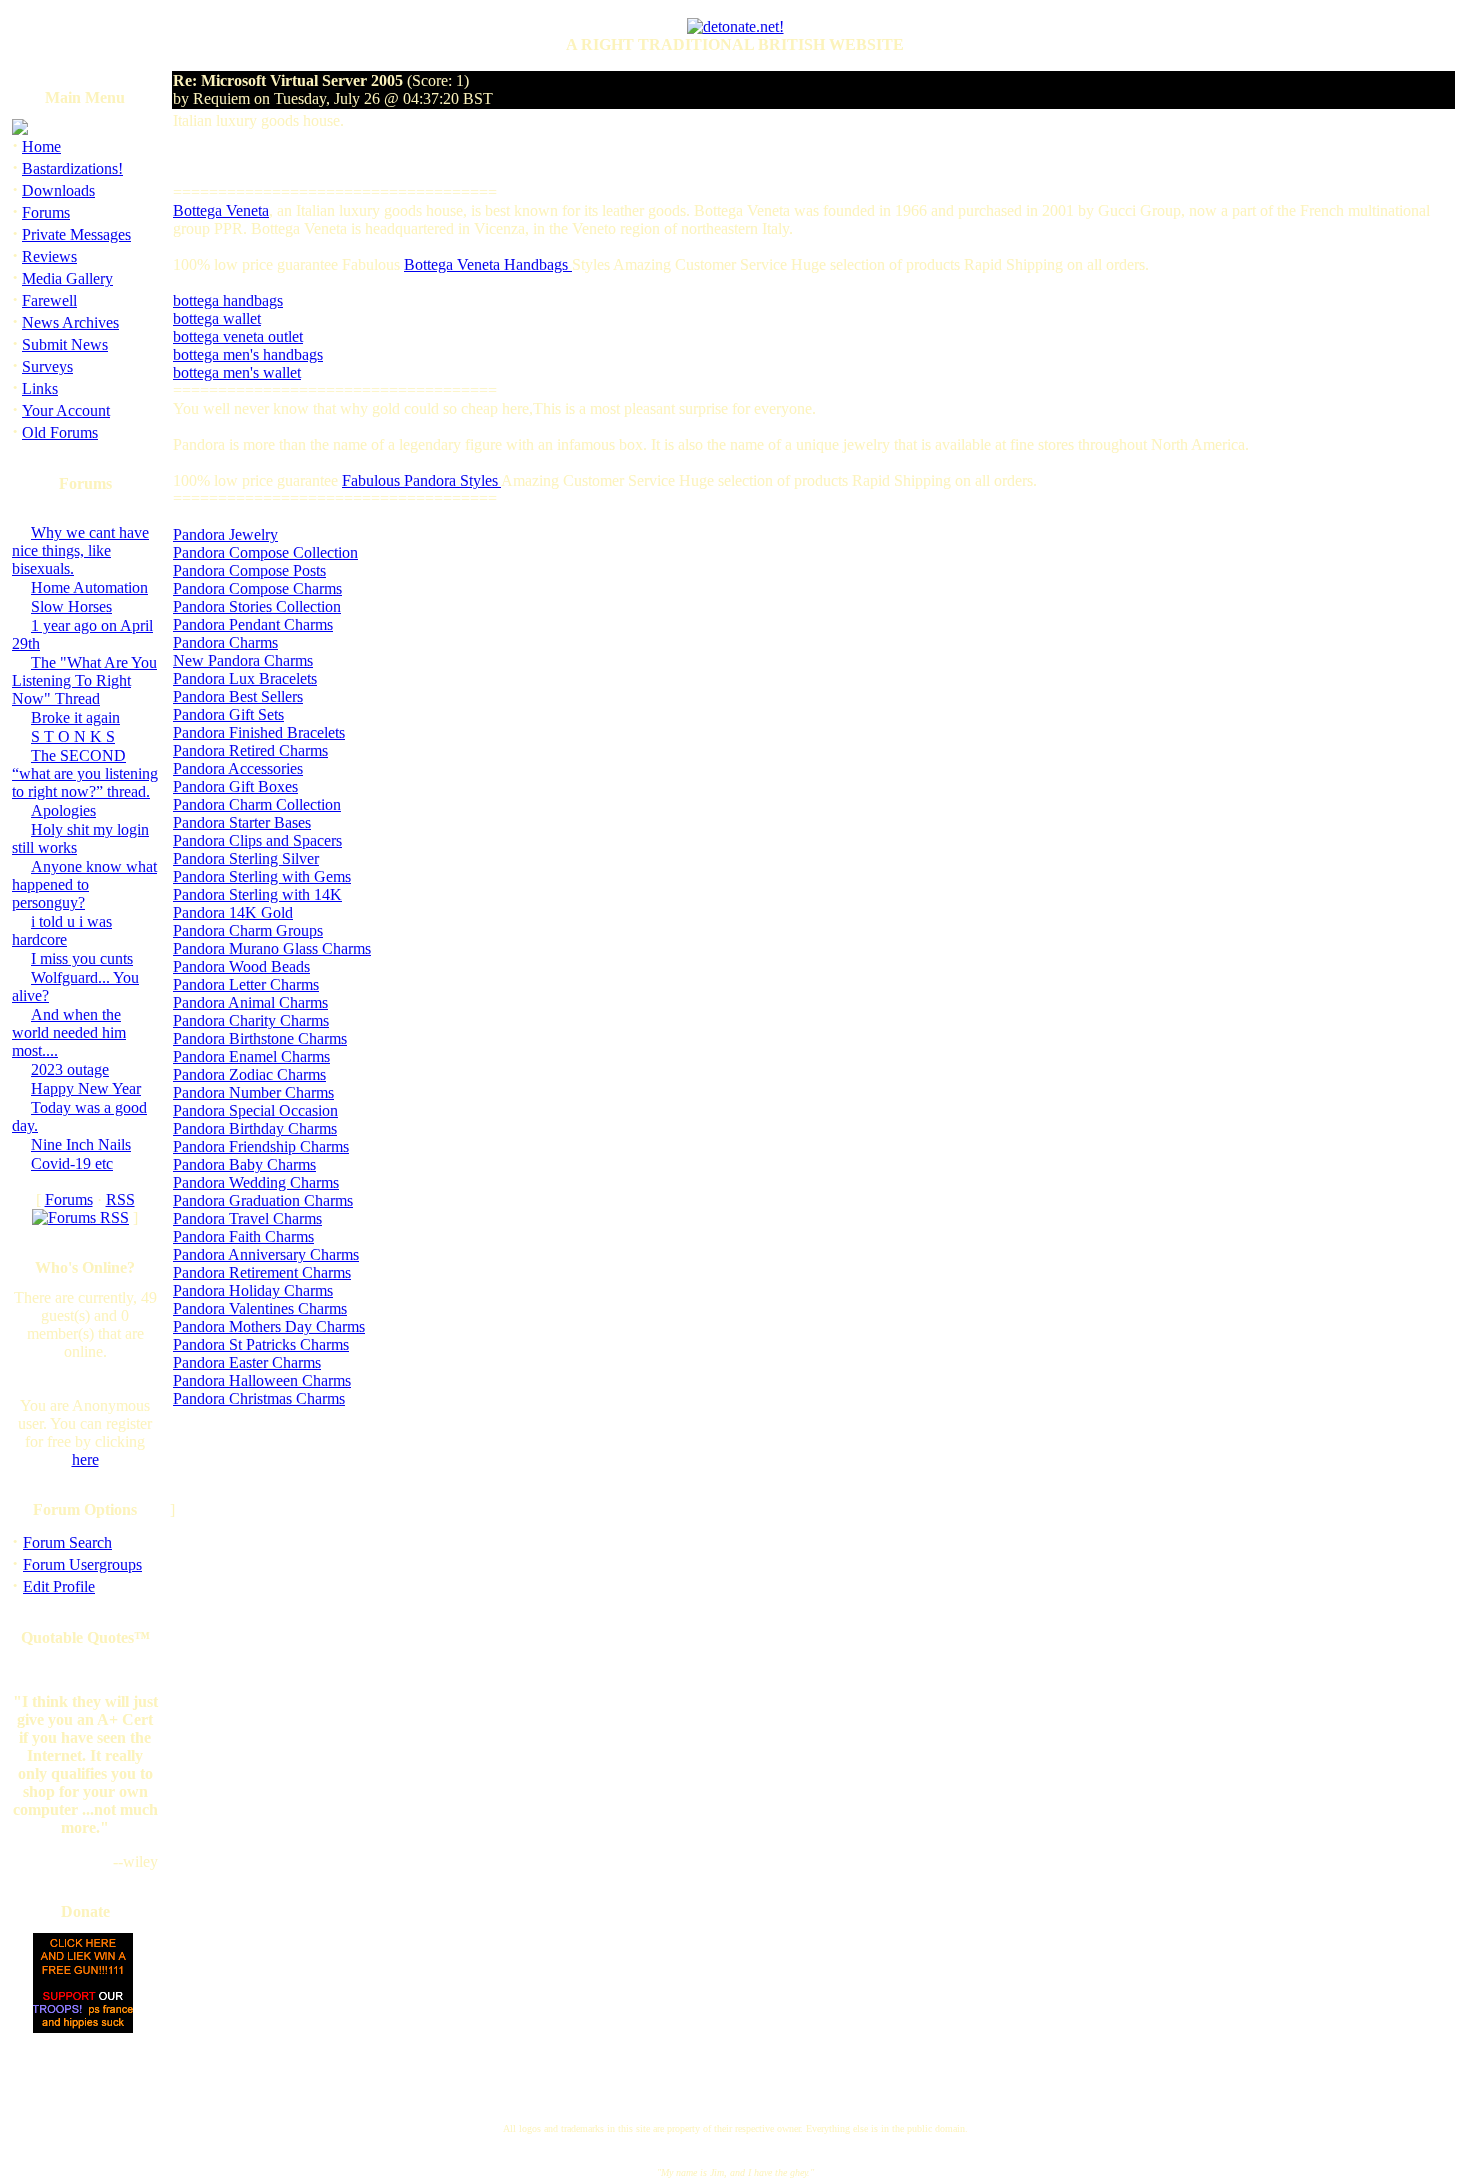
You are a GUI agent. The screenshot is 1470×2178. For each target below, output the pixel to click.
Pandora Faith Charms (243, 1236)
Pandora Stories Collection (257, 606)
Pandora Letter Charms (246, 984)
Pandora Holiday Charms (253, 1290)
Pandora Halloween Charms (262, 1380)
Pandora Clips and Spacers (257, 840)
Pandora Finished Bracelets (259, 732)
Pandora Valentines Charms (260, 1308)
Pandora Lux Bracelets (245, 678)
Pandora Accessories (238, 768)
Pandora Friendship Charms (261, 1146)
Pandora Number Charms (253, 1092)
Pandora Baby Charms (244, 1164)
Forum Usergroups (82, 1564)
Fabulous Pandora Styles (421, 480)
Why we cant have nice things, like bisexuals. (80, 550)
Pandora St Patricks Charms (261, 1344)
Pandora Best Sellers (238, 696)
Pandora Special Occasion (255, 1110)
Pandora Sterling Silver (246, 858)
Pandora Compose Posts (249, 570)
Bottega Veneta (221, 210)
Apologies (63, 810)
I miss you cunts (82, 958)
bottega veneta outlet (238, 336)
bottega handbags (228, 300)
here (85, 1459)
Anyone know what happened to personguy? (84, 884)
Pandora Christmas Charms (259, 1398)
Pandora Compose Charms (257, 588)
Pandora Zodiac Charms (249, 1074)
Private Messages (76, 234)
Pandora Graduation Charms (263, 1200)
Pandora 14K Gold (233, 912)
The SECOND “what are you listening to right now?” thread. (85, 773)
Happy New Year (86, 1088)
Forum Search (67, 1542)
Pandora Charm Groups (248, 930)
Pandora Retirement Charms (262, 1272)
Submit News (65, 344)
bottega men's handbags (248, 354)
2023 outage (70, 1069)
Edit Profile (59, 1586)
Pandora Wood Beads (241, 966)
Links (40, 388)
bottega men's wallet (237, 372)
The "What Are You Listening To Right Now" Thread (84, 680)
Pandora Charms (225, 642)
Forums (46, 212)
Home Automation (89, 587)
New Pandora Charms (243, 660)
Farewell (49, 300)
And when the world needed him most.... (69, 1032)
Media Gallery (67, 278)
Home (41, 146)
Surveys (47, 366)
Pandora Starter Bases (242, 822)
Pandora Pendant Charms (253, 624)
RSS (120, 1199)
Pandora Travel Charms (247, 1218)
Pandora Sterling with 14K (257, 894)
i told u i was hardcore (62, 930)
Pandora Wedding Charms (256, 1182)
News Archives (70, 322)
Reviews (49, 256)
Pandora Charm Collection (257, 804)
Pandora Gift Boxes (235, 786)
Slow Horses (71, 606)
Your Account (66, 410)
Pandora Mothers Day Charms (269, 1326)
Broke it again (75, 717)
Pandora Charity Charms (251, 1020)
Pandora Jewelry (225, 534)
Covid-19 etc (72, 1163)
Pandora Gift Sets (228, 714)
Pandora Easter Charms (247, 1362)
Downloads (58, 190)
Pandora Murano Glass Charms (272, 948)
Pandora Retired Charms (250, 750)
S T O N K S (73, 736)
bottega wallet (217, 318)
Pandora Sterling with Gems (262, 876)
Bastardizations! (72, 168)
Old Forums (60, 432)
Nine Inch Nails (81, 1144)
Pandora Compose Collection (265, 552)
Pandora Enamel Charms (251, 1056)
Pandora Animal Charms (250, 1002)
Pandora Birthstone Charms (260, 1038)
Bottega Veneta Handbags (488, 264)
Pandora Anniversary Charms (266, 1254)
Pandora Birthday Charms (255, 1128)
